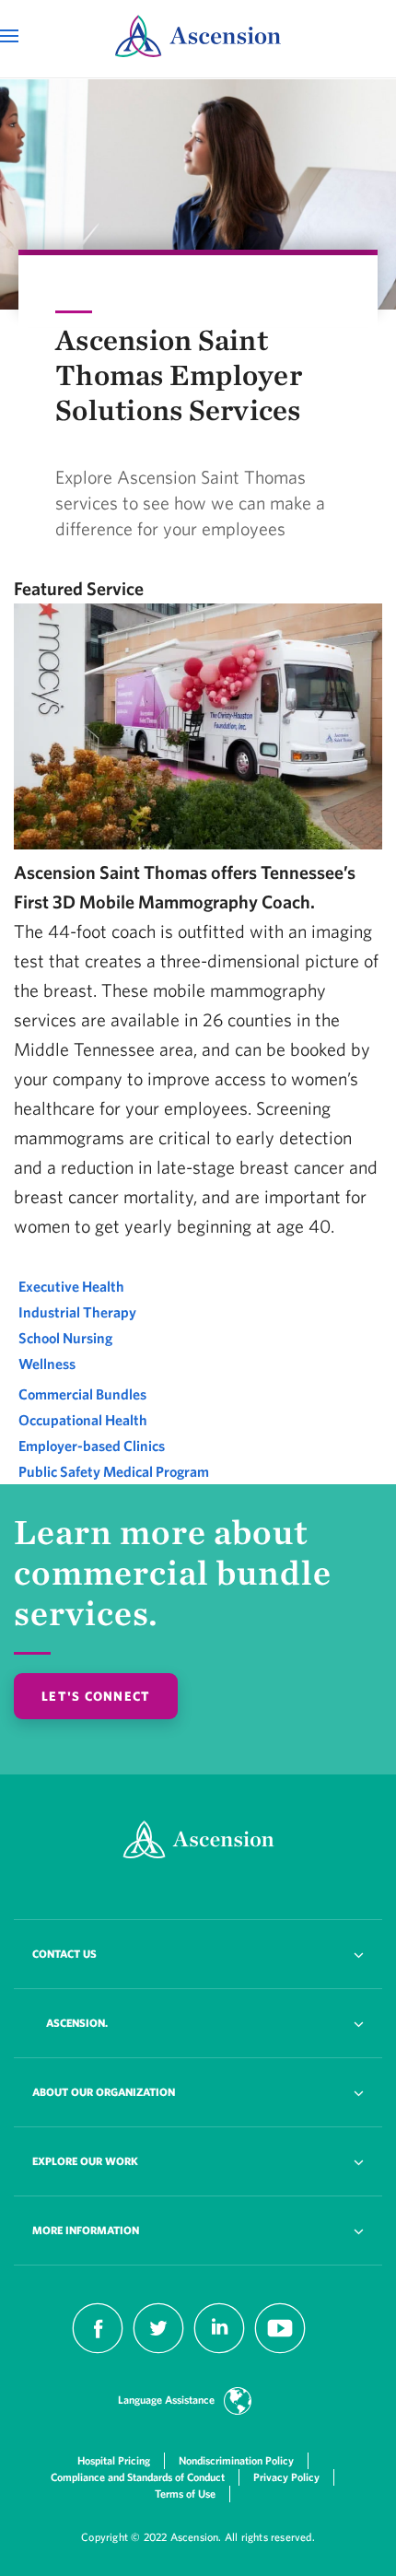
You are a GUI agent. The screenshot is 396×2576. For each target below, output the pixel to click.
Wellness (47, 1364)
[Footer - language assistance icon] (238, 2404)
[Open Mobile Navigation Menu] (12, 36)
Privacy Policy (286, 2477)
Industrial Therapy (77, 1312)
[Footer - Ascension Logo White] (198, 1842)
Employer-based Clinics (92, 1446)
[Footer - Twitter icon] (158, 2348)
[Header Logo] (198, 38)
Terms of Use (185, 2494)
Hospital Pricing (114, 2460)
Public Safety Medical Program (114, 1471)
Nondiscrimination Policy (236, 2460)
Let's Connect (96, 1696)
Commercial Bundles (82, 1394)
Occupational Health (83, 1420)
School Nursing (65, 1338)
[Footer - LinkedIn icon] (219, 2348)
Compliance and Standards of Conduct (138, 2477)
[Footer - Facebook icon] (98, 2348)
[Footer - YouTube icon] (280, 2348)
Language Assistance (166, 2400)
